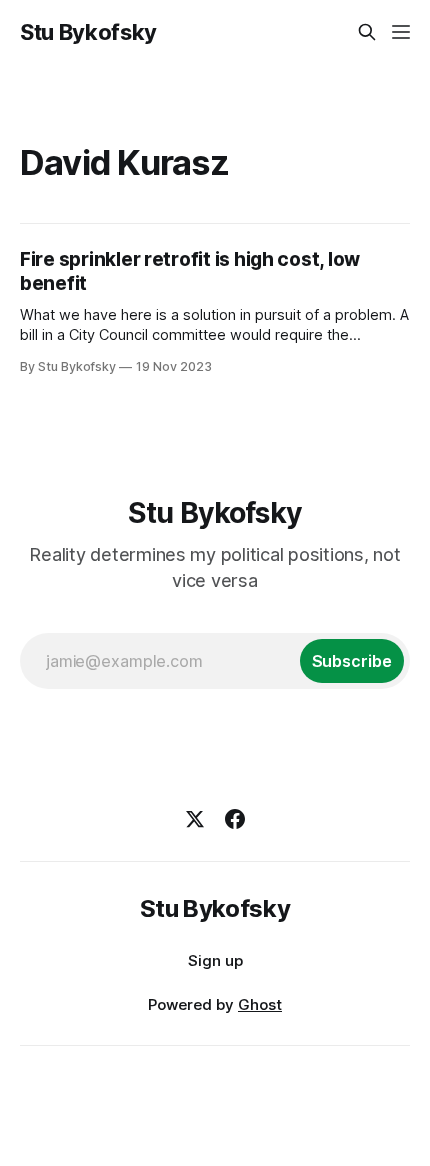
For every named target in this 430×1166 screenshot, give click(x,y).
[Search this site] (367, 32)
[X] (195, 819)
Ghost (260, 1004)
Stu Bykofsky (88, 32)
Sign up (215, 960)
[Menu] (401, 32)
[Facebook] (235, 819)
